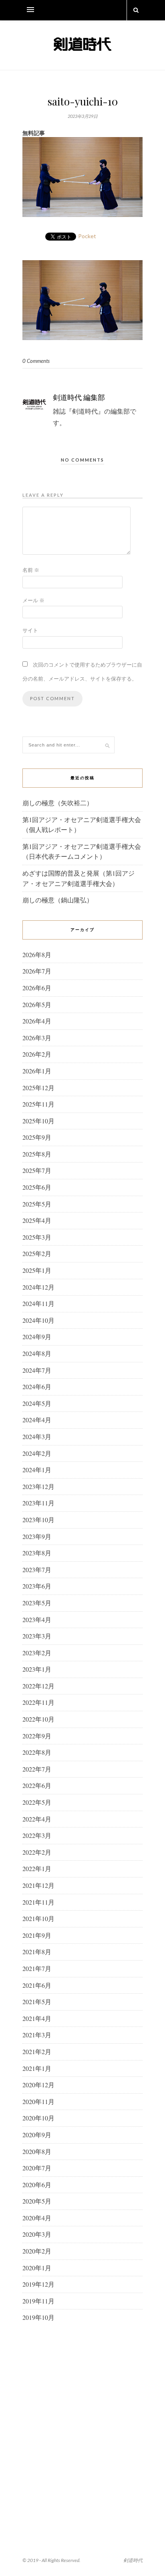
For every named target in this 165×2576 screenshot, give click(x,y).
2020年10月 (38, 2118)
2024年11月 (38, 1303)
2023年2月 (37, 1653)
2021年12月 (38, 1885)
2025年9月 (37, 1137)
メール (33, 600)
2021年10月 (38, 1918)
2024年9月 (37, 1337)
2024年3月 (37, 1436)
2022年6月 (37, 1785)
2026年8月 (37, 955)
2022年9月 (37, 1736)
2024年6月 (37, 1387)
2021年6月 (37, 1985)
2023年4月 (37, 1619)
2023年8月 (37, 1553)
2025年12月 (38, 1088)
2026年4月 (37, 1021)
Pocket (87, 236)
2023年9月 (37, 1536)
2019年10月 (38, 2317)
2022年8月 (37, 1752)
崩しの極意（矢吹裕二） (58, 803)
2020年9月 (37, 2135)
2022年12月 (38, 1686)
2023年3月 (37, 1636)
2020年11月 (38, 2101)
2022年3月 (37, 1835)
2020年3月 (37, 2234)
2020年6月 (37, 2185)
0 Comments (36, 361)
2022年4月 (37, 1819)
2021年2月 (37, 2051)
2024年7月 (37, 1370)
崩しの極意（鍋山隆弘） (58, 900)
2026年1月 (37, 1071)
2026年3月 (37, 1038)
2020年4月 (37, 2218)
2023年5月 (37, 1603)
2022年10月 (38, 1719)
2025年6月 (37, 1187)
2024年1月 (37, 1470)
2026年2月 (37, 1054)
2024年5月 (37, 1403)
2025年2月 (37, 1253)
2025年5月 (37, 1204)
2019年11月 (38, 2301)
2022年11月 (38, 1702)
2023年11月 (38, 1503)
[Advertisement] (82, 2420)
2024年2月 (37, 1453)
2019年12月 (38, 2284)
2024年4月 (37, 1420)
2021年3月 (37, 2035)
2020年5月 (37, 2201)
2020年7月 (37, 2168)
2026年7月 (37, 971)
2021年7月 (37, 1968)
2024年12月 (38, 1287)
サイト (30, 630)
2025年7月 (37, 1170)
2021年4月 (37, 2018)
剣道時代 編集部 (79, 397)
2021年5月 (37, 2002)
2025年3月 (37, 1237)
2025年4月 (37, 1220)
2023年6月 (37, 1586)
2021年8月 (37, 1952)
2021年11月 (38, 1902)
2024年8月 (37, 1353)
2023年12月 (38, 1486)
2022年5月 (37, 1802)
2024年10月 (38, 1320)
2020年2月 (37, 2251)
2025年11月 (38, 1104)
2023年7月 (37, 1570)
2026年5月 (37, 1004)
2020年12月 (38, 2085)
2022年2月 (37, 1852)
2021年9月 (37, 1935)
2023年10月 (38, 1520)
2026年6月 (37, 988)
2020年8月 (37, 2151)
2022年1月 (37, 1868)
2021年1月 (37, 2068)
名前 (31, 570)
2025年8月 (37, 1154)
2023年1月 (37, 1669)
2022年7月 (37, 1769)
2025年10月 (38, 1121)
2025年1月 (37, 1270)
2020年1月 (37, 2268)
